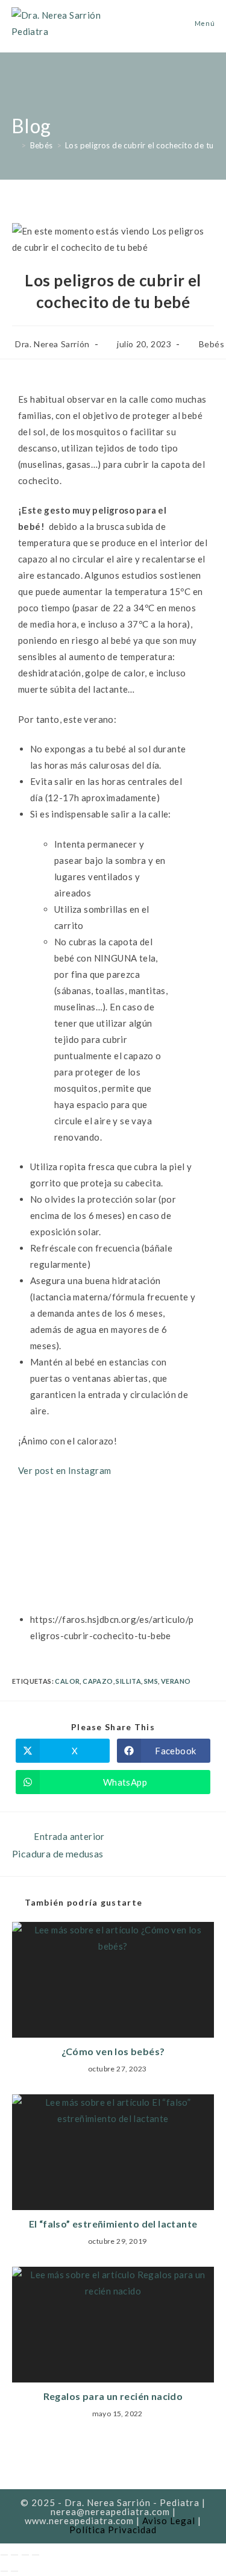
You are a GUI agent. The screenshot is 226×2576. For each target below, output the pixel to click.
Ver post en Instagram (64, 1470)
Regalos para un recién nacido (113, 2396)
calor (67, 1681)
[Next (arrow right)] (14, 2571)
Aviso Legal (169, 2521)
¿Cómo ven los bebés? (113, 2051)
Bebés (212, 344)
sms (151, 1681)
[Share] (14, 2555)
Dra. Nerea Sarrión (52, 344)
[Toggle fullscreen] (25, 2555)
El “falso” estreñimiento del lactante (113, 2224)
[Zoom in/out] (36, 2555)
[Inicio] (14, 145)
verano (176, 1681)
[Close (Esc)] (4, 2555)
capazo (98, 1681)
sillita (128, 1681)
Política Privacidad (113, 2530)
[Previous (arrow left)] (4, 2571)
